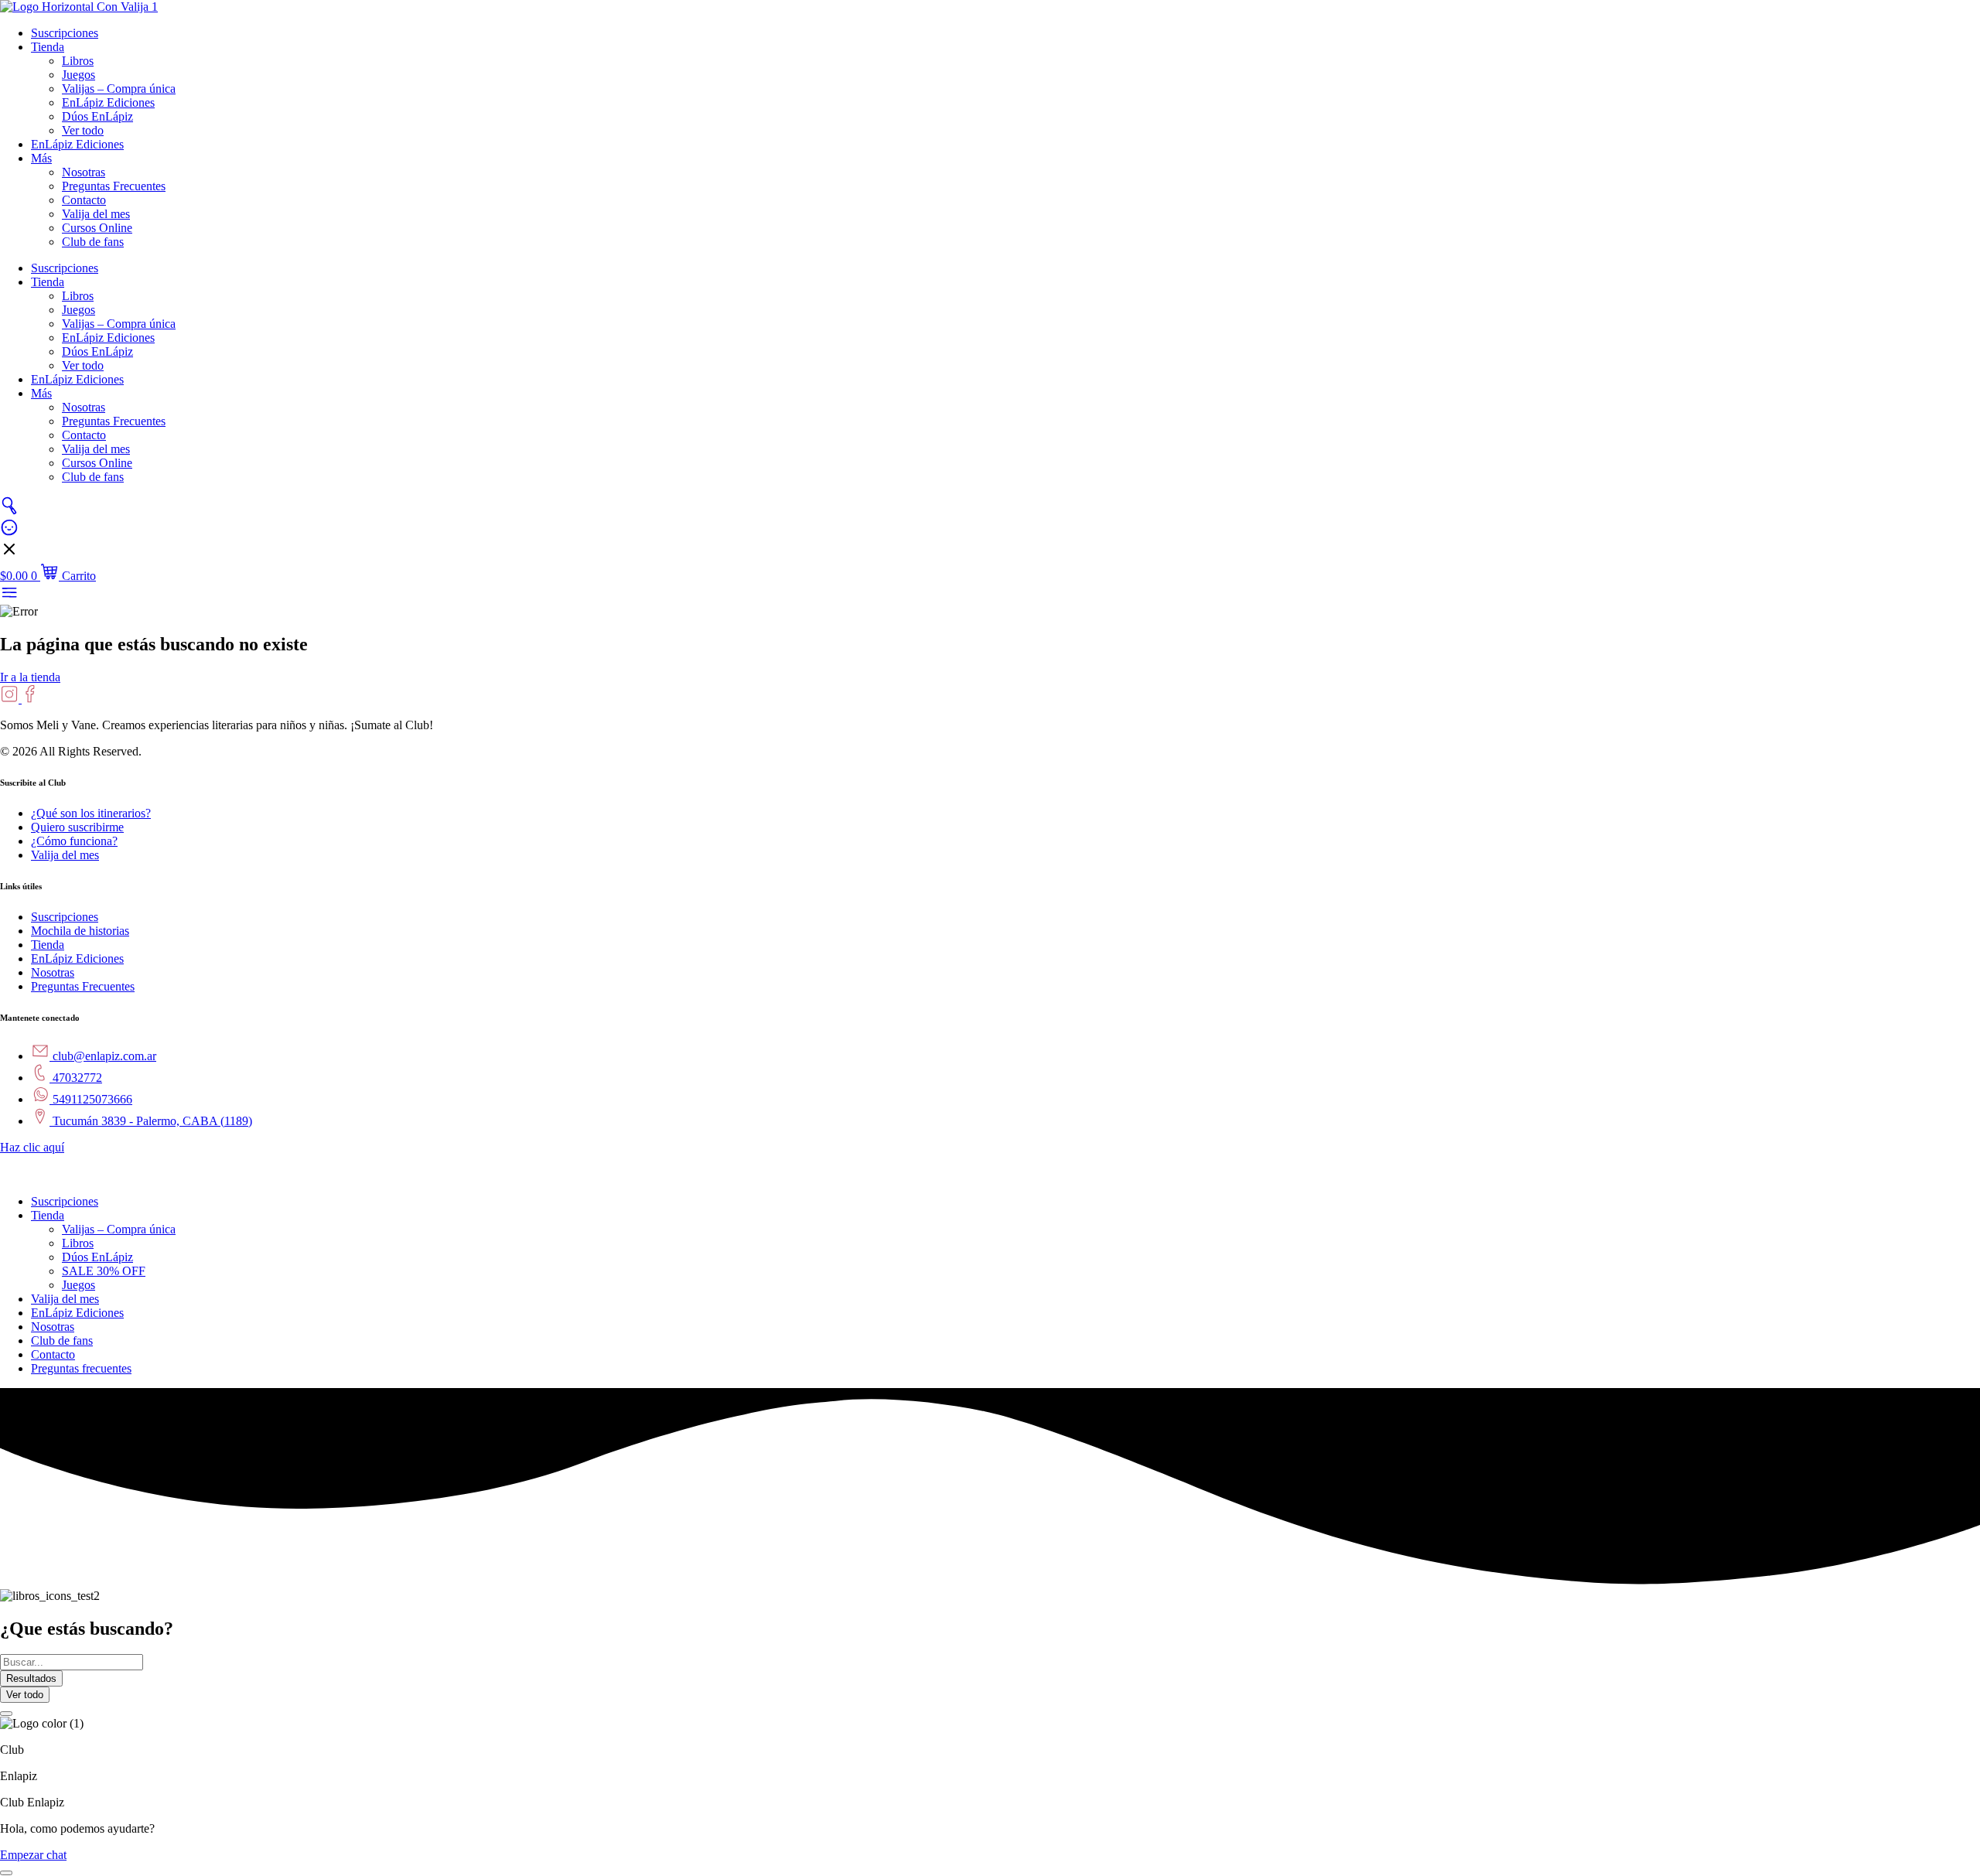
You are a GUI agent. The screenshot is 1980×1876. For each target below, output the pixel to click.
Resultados (31, 1678)
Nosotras (84, 172)
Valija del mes (96, 214)
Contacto (84, 200)
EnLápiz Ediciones (108, 102)
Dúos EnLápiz (97, 116)
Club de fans (93, 242)
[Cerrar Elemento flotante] (6, 1714)
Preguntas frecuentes (81, 1368)
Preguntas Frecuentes (114, 186)
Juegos (79, 75)
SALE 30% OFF (104, 1271)
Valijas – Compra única (119, 89)
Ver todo (83, 130)
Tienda (48, 47)
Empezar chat (33, 1855)
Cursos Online (97, 228)
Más (41, 158)
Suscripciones (65, 33)
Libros (78, 61)
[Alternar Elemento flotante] (6, 1873)
